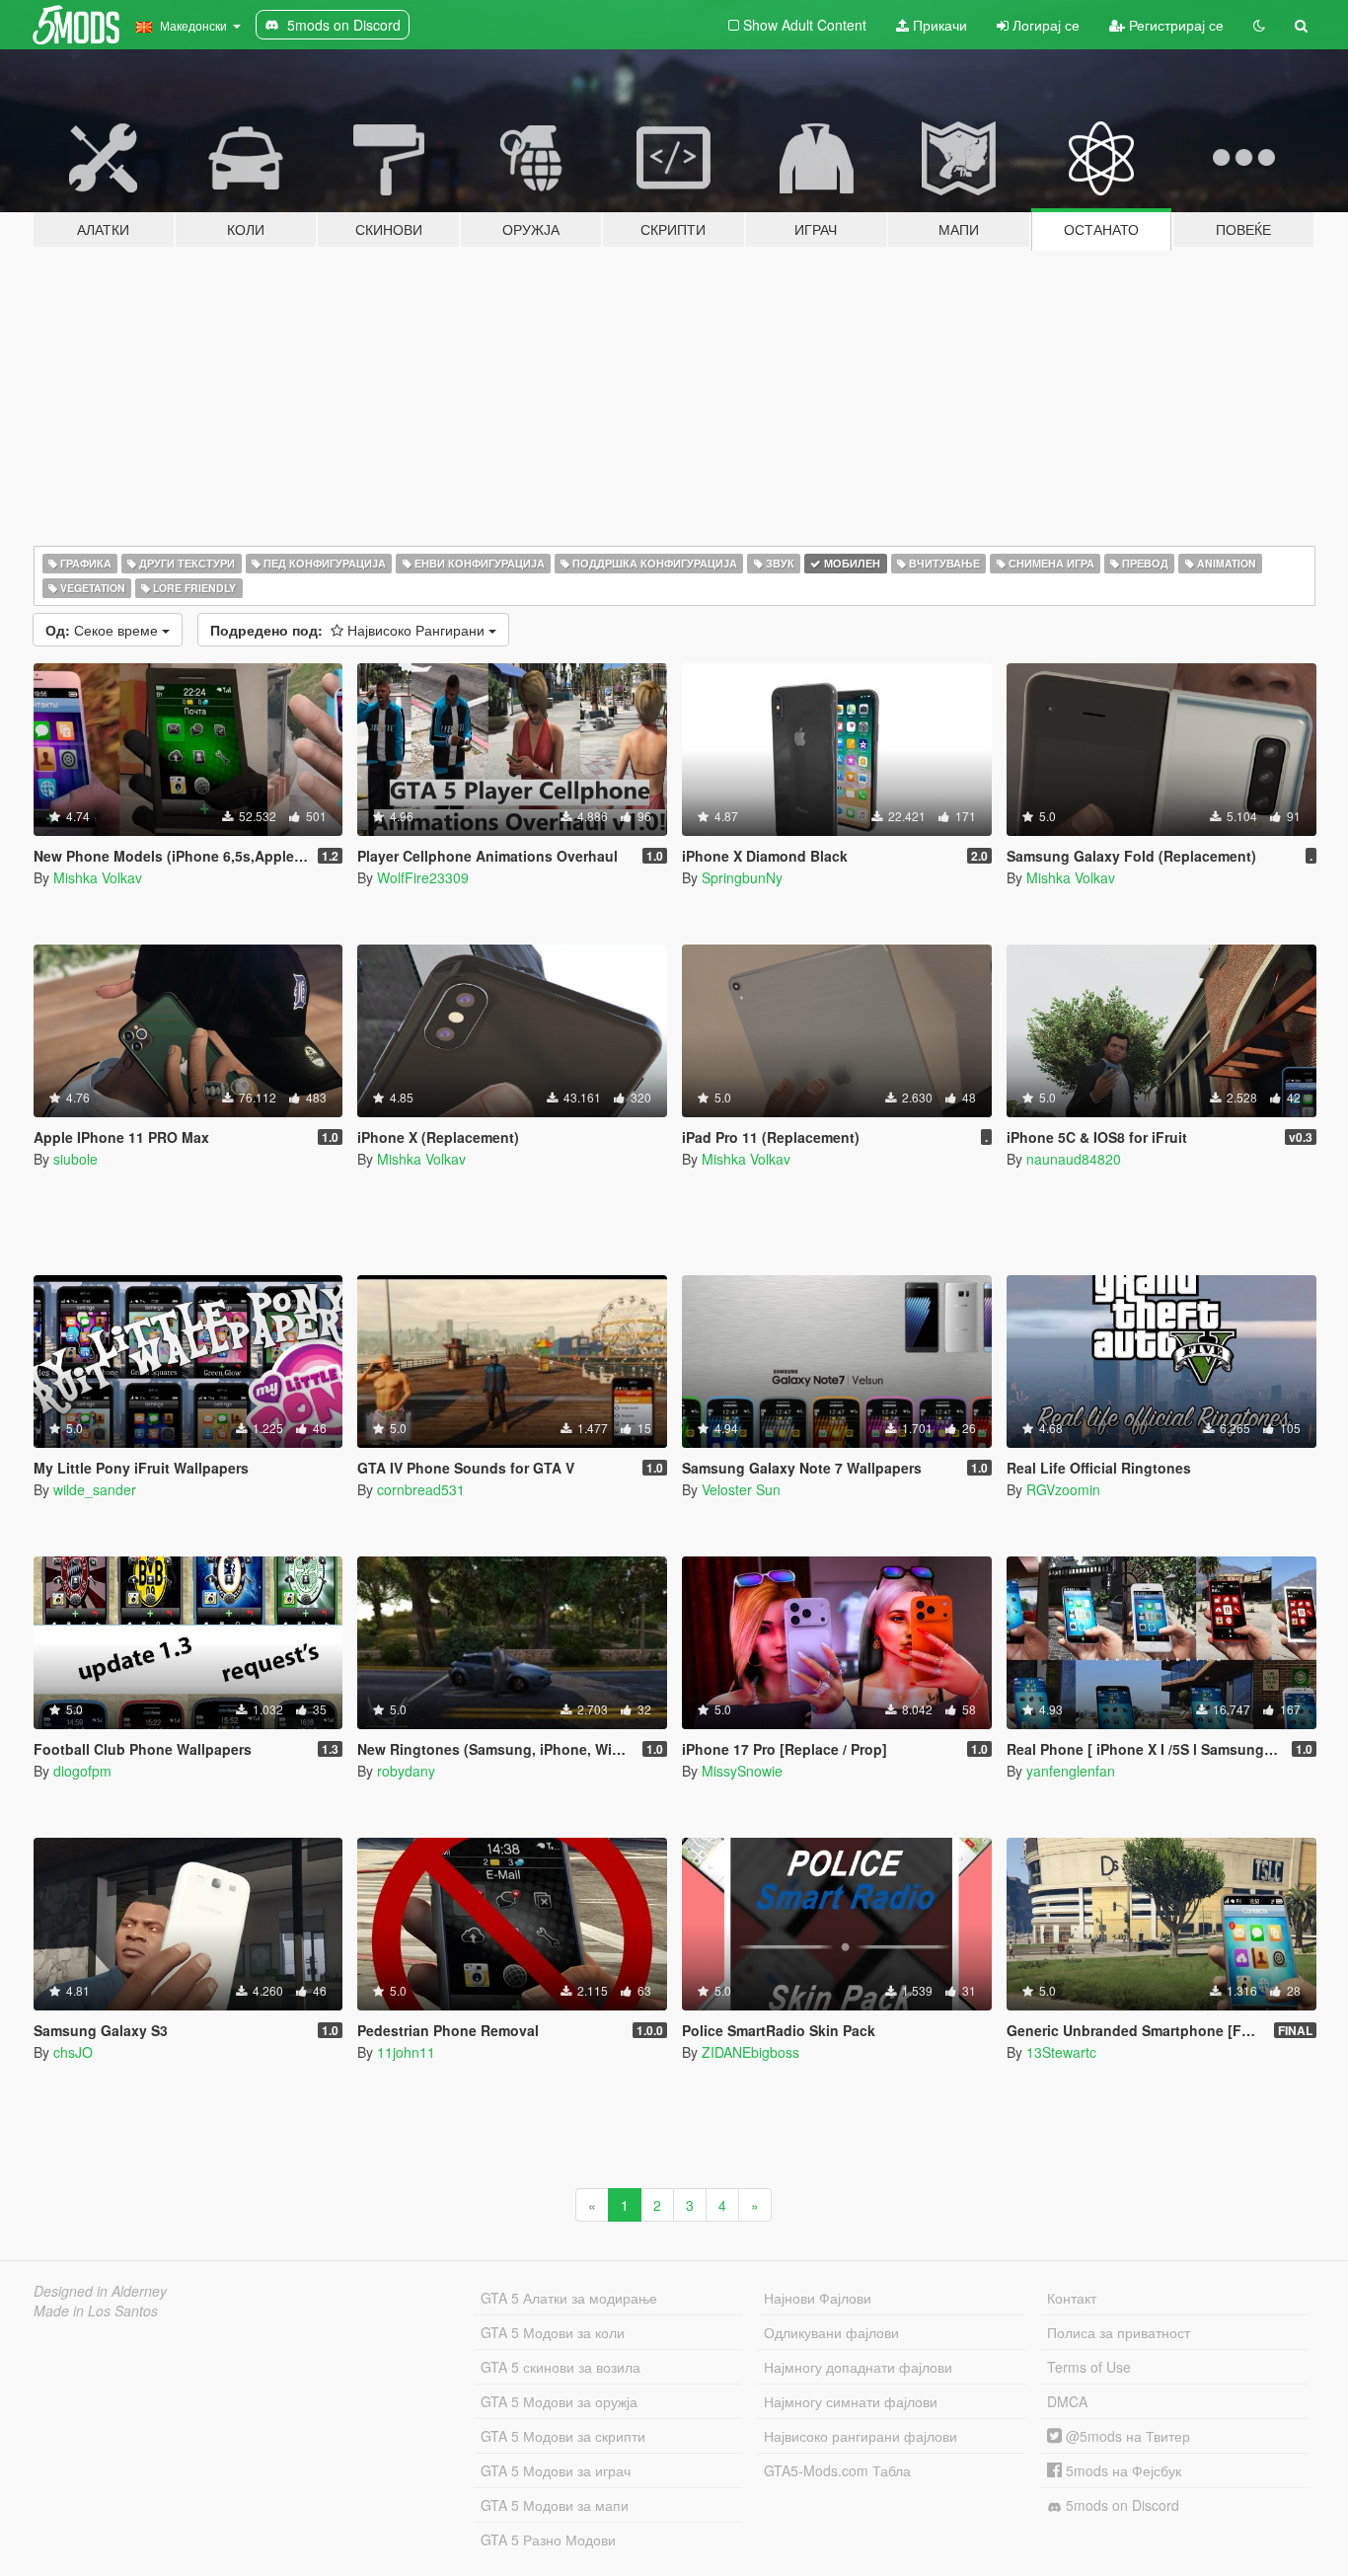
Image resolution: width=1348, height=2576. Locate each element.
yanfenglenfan (1071, 1771)
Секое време (104, 630)
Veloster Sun (741, 1489)
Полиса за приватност (1119, 2332)
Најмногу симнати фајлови (851, 2401)
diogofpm (82, 1771)
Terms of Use (1089, 2367)
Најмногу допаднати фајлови (858, 2367)
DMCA (1067, 2401)
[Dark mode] (1259, 25)
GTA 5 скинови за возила (561, 2367)
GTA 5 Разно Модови (548, 2539)
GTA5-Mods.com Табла (837, 2470)
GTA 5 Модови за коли (553, 2332)
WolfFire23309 (423, 877)
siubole (75, 1159)
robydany (406, 1771)
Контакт (1072, 2298)
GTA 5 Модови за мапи (555, 2505)
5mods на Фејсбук (1122, 2470)
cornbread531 (421, 1489)
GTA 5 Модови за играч (556, 2470)
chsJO (73, 2052)
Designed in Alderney (100, 2291)
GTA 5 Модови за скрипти (563, 2436)
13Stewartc (1061, 2052)
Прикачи (938, 25)
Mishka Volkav (98, 877)
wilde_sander (95, 1489)
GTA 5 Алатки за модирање (569, 2298)
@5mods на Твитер (1126, 2436)
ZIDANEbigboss (750, 2052)
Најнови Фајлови (818, 2298)
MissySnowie (742, 1771)
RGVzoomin (1063, 1489)
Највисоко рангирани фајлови (861, 2436)
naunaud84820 (1074, 1159)
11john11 (406, 2052)
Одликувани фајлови (831, 2332)
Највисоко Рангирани (349, 630)
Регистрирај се (1174, 25)
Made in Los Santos (96, 2311)
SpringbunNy (742, 877)
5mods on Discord (1121, 2505)
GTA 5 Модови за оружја (559, 2401)
